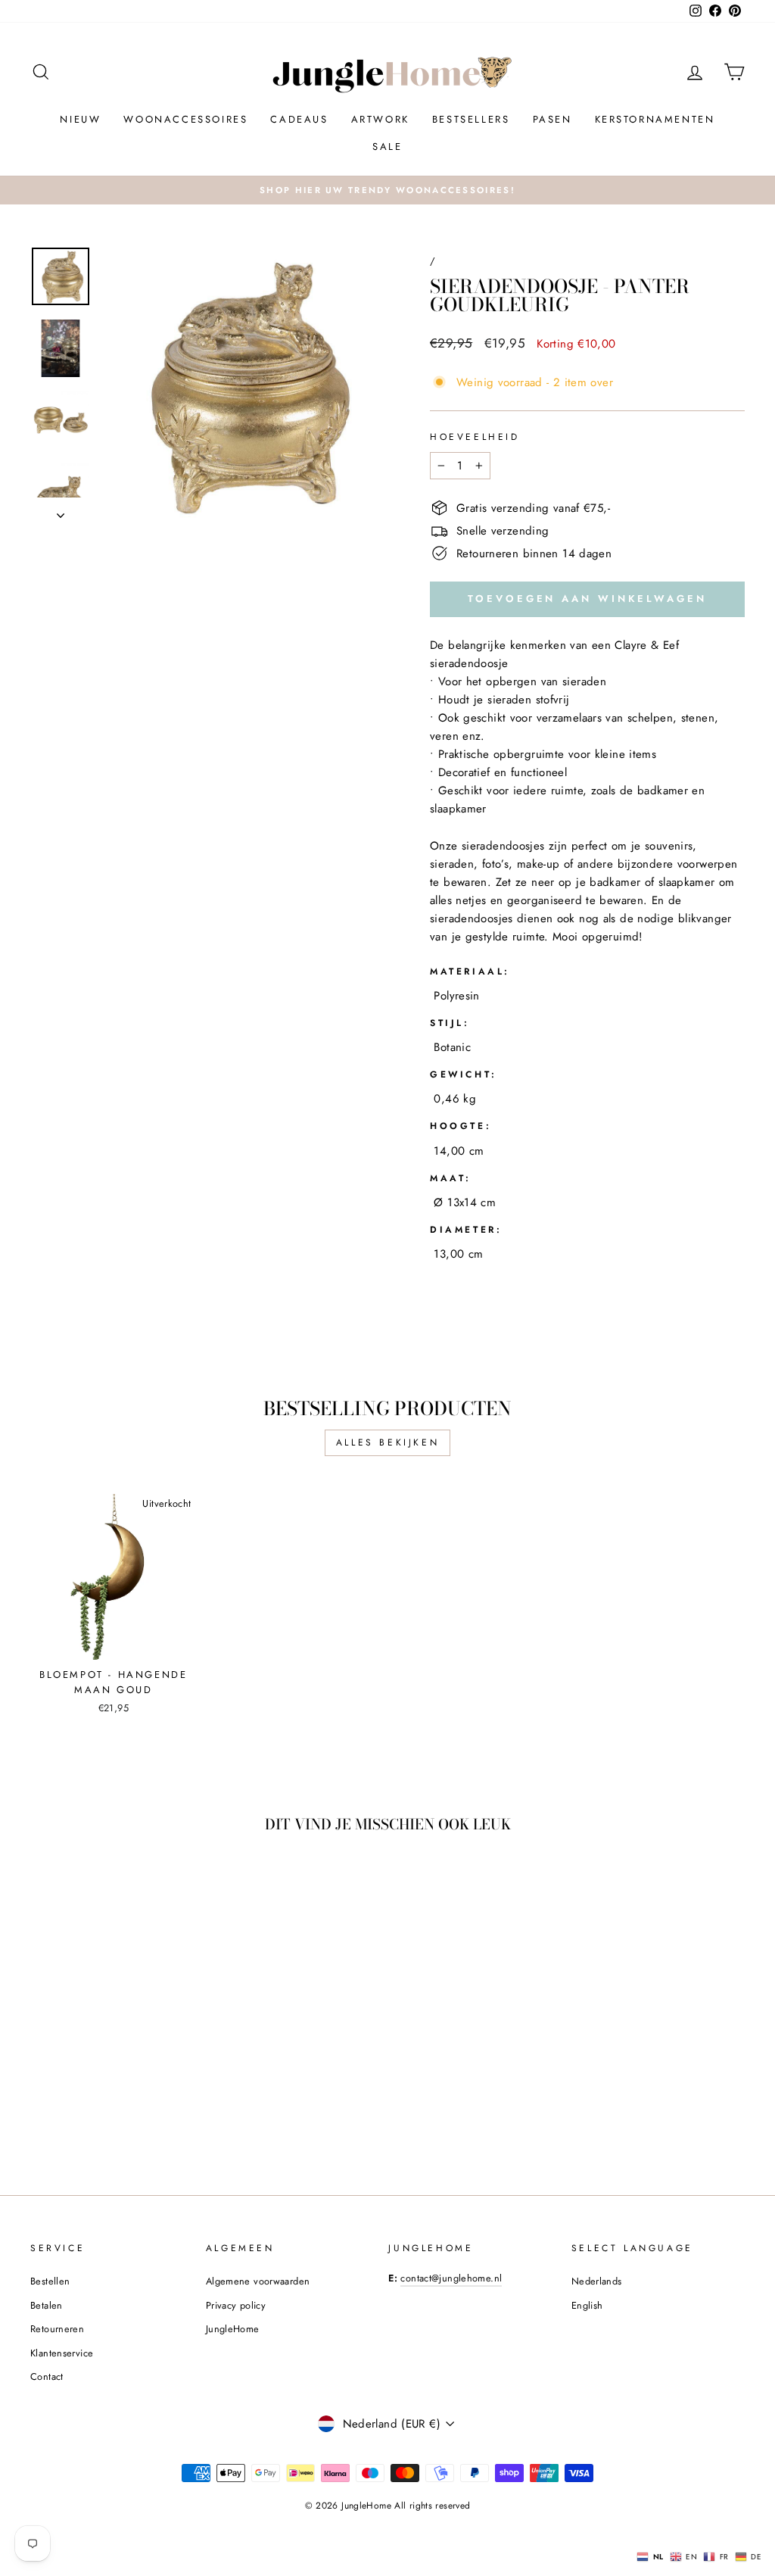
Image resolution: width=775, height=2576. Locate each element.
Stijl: (450, 1023)
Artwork (380, 119)
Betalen (47, 2305)
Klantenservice (62, 2353)
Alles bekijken (387, 1442)
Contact (47, 2376)
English (587, 2305)
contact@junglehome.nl (451, 2278)
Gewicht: (464, 1074)
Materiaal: (470, 971)
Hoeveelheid (475, 437)
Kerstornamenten (655, 119)
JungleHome (233, 2329)
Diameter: (466, 1230)
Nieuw (80, 119)
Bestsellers (471, 119)
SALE (387, 147)
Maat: (451, 1178)
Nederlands (597, 2281)
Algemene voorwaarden (258, 2281)
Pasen (552, 119)
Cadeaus (299, 119)
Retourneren (57, 2329)
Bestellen (50, 2281)
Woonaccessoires (185, 119)
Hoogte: (461, 1126)
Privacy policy (236, 2305)
